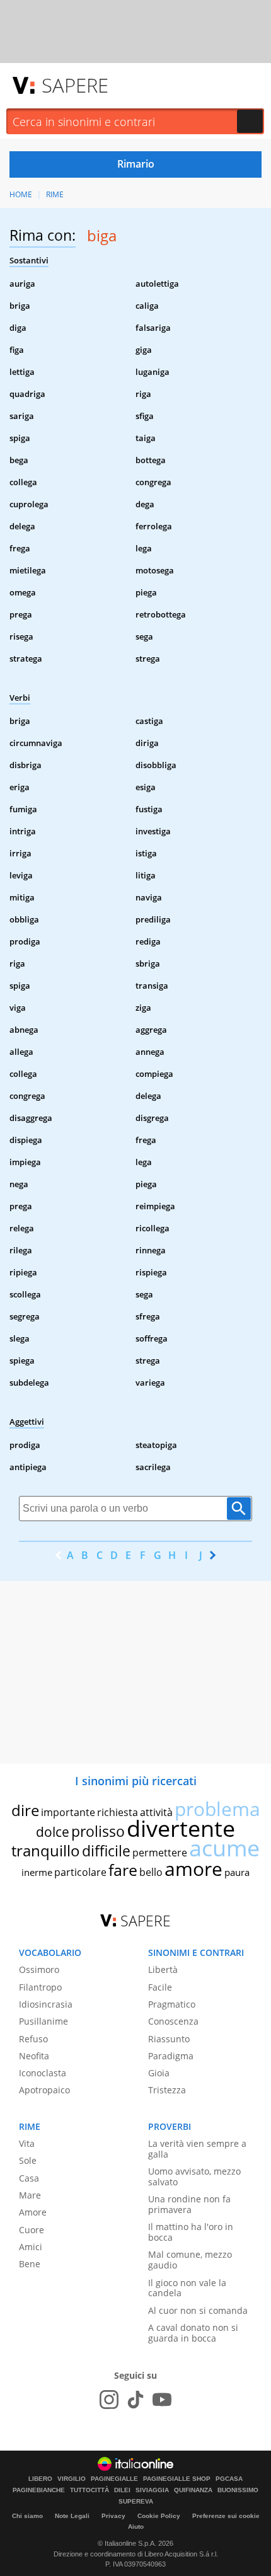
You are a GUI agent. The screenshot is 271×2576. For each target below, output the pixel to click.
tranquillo (46, 1850)
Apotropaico (44, 2090)
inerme (37, 1872)
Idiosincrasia (46, 2004)
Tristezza (167, 2090)
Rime (55, 194)
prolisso (98, 1831)
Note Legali (72, 2516)
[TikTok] (135, 2400)
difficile (106, 1851)
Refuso (33, 2039)
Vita (27, 2143)
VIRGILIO (72, 2479)
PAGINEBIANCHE (39, 2490)
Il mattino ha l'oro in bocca (191, 2232)
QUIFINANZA (193, 2490)
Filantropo (40, 1987)
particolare (80, 1872)
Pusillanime (43, 2021)
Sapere (75, 85)
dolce (53, 1832)
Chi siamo (27, 2516)
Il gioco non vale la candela (187, 2288)
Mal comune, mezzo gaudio (190, 2260)
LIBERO (40, 2479)
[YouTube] (162, 2400)
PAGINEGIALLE (114, 2479)
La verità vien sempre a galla (197, 2149)
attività (156, 1812)
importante (68, 1812)
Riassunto (169, 2039)
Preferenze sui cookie (226, 2516)
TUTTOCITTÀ (89, 2490)
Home (21, 194)
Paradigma (171, 2056)
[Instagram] (109, 2400)
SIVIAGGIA (152, 2490)
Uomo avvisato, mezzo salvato (194, 2176)
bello (151, 1872)
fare (123, 1870)
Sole (28, 2160)
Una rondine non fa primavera (189, 2204)
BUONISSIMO (238, 2490)
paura (237, 1872)
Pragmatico (172, 2004)
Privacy (113, 2516)
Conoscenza (173, 2021)
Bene (30, 2264)
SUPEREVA (136, 2502)
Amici (31, 2247)
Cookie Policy (159, 2516)
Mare (30, 2195)
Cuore (32, 2230)
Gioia (159, 2073)
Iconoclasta (43, 2073)
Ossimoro (39, 1969)
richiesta (118, 1812)
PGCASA (229, 2479)
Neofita (34, 2056)
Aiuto (136, 2527)
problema (217, 1809)
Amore (33, 2212)
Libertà (163, 1969)
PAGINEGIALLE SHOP (177, 2479)
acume (224, 1848)
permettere (160, 1853)
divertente (181, 1828)
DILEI (122, 2490)
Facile (160, 1987)
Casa (29, 2178)
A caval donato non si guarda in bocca (193, 2333)
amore (193, 1869)
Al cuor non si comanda (198, 2310)
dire (25, 1810)
